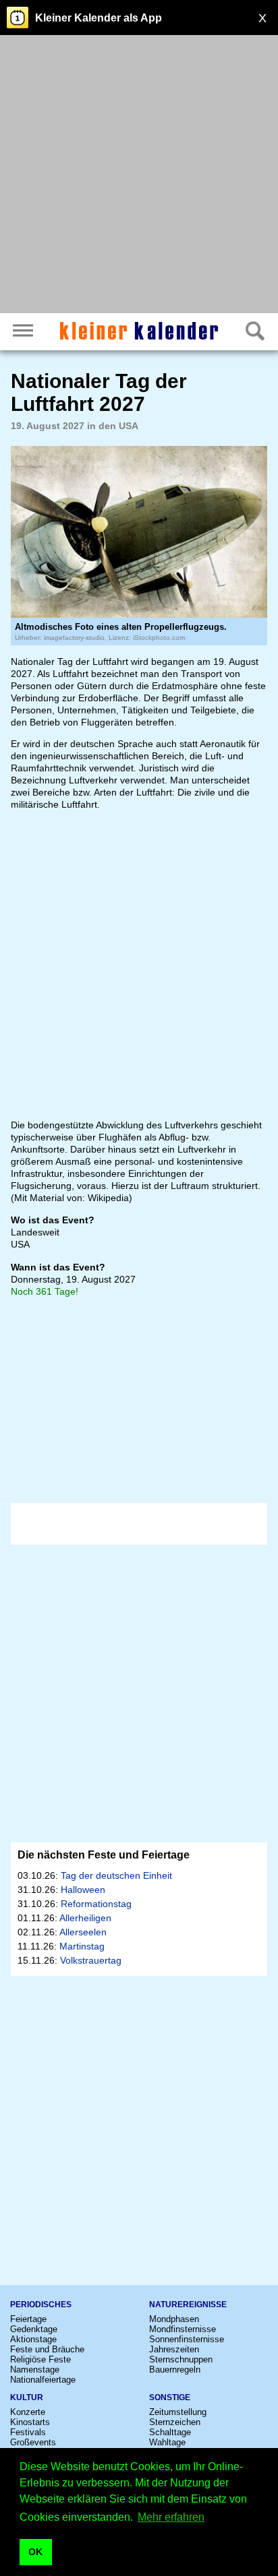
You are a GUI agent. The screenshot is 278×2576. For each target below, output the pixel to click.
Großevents (33, 2442)
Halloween (83, 1890)
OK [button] (35, 2552)
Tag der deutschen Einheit (116, 1875)
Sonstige (170, 2397)
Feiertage (28, 2319)
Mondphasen (174, 2319)
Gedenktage (34, 2329)
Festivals (28, 2432)
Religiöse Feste (40, 2359)
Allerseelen (83, 1932)
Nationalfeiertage (43, 2380)
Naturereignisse (188, 2305)
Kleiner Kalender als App (99, 18)
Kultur (27, 2397)
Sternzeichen (175, 2422)
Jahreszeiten (174, 2349)
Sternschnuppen (181, 2359)
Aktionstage (33, 2339)
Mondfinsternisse (183, 2329)
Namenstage (35, 2370)
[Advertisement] (139, 176)
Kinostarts (30, 2422)
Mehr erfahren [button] (171, 2517)
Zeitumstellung (178, 2412)
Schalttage (170, 2432)
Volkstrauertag (91, 1960)
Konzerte (28, 2412)
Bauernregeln (175, 2370)
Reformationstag (96, 1904)
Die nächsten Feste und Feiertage (104, 1855)
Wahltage (167, 2442)
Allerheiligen (85, 1918)
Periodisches (41, 2305)
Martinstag (82, 1946)
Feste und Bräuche (47, 2349)
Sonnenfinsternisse (187, 2339)
